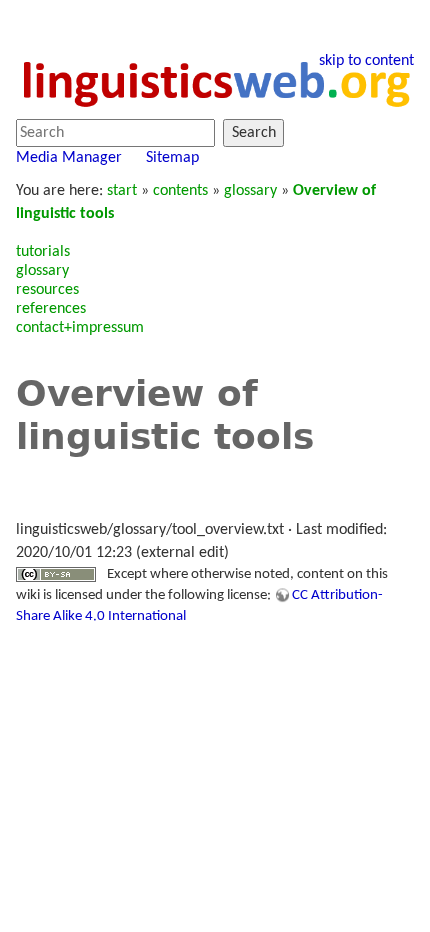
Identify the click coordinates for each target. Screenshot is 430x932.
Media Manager (69, 158)
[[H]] (215, 82)
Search (254, 133)
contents (180, 191)
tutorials (43, 252)
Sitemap (172, 158)
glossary (250, 191)
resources (47, 290)
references (51, 309)
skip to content (366, 61)
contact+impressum (80, 328)
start (122, 191)
